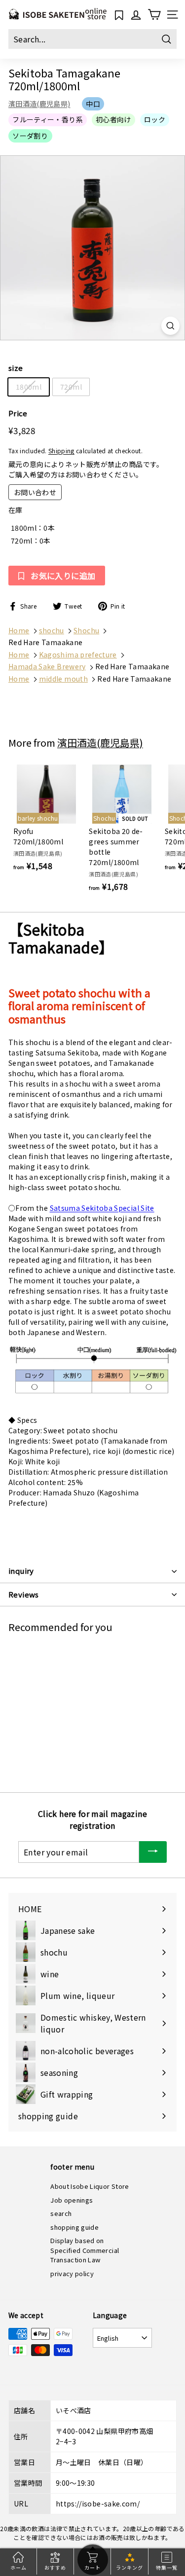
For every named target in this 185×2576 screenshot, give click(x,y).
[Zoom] (170, 326)
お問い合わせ (35, 492)
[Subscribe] (153, 1852)
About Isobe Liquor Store (90, 2186)
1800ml (29, 387)
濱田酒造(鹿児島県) (39, 104)
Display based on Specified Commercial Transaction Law (85, 2250)
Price (18, 413)
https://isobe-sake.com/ (98, 2503)
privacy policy (72, 2273)
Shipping (61, 451)
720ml (71, 387)
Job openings (72, 2200)
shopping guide (74, 2227)
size (16, 368)
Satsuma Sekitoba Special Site (102, 1208)
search (61, 2213)
